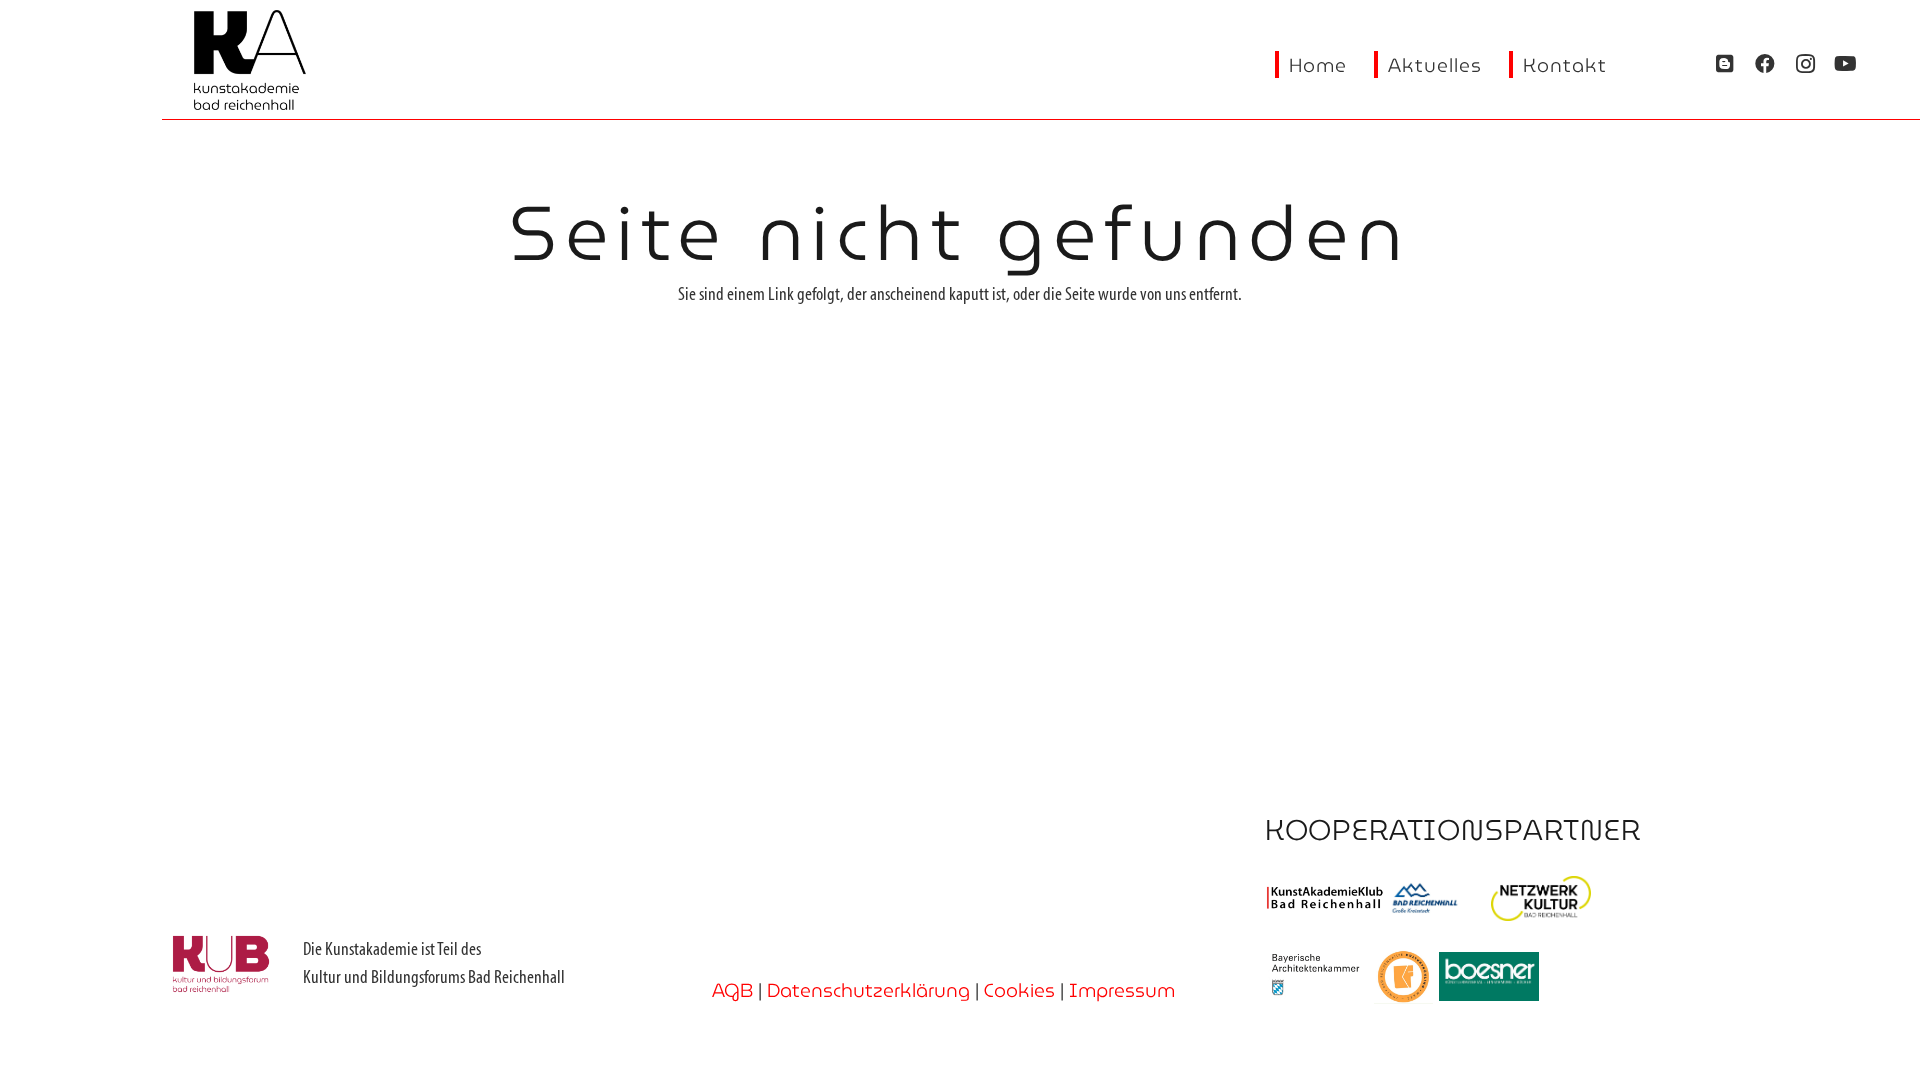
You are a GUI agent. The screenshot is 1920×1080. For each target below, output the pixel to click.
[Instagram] (1805, 64)
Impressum (1122, 990)
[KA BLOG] (1725, 64)
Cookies (1019, 990)
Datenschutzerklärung (868, 990)
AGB (732, 990)
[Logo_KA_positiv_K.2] (250, 60)
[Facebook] (1765, 64)
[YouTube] (1845, 64)
